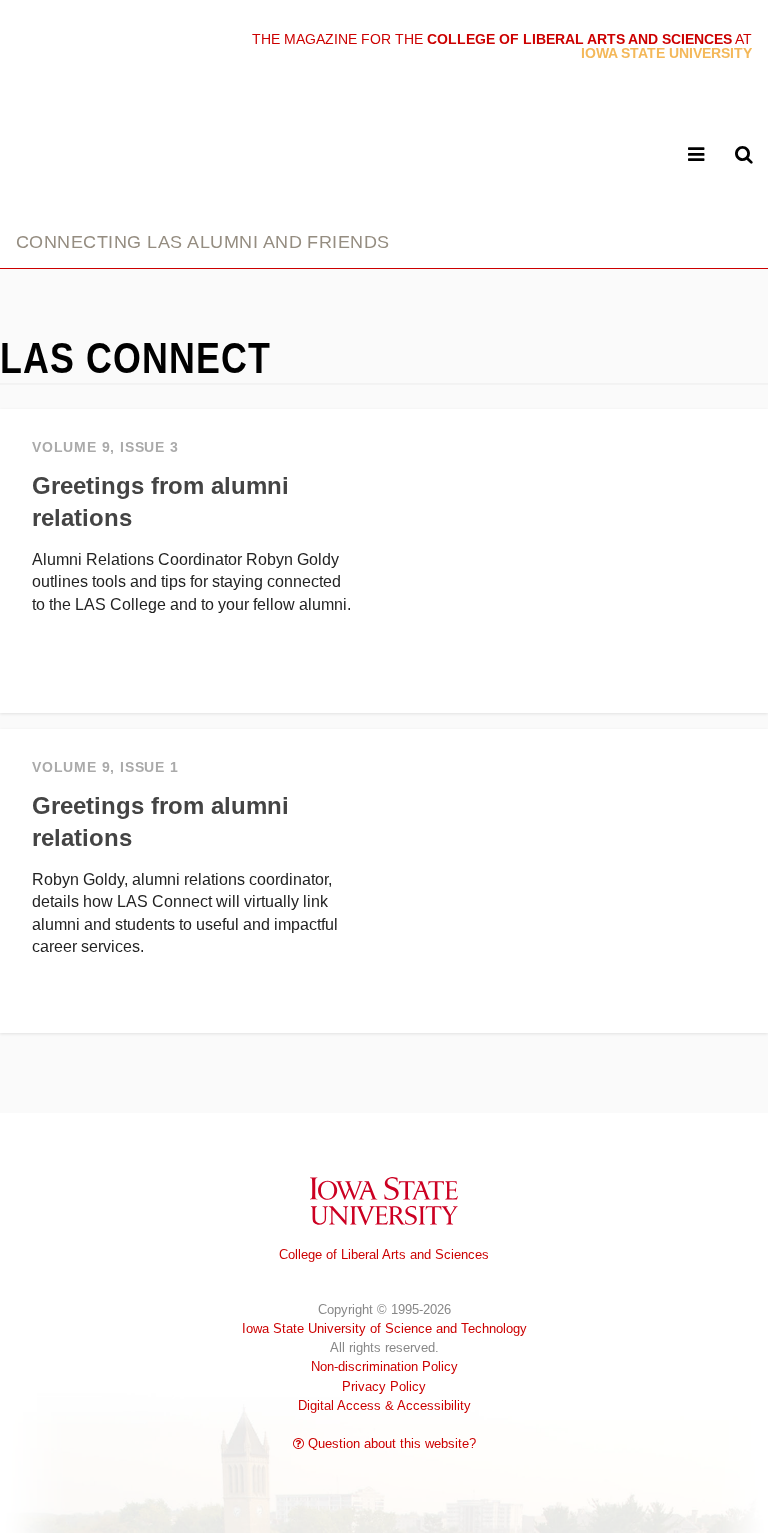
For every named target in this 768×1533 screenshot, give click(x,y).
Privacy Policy (384, 1386)
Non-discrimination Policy (384, 1366)
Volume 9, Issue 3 (105, 447)
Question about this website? (390, 1443)
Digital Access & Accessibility (384, 1405)
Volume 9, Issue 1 (105, 767)
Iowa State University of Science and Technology (384, 1328)
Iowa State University (384, 1200)
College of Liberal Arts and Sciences (384, 1254)
